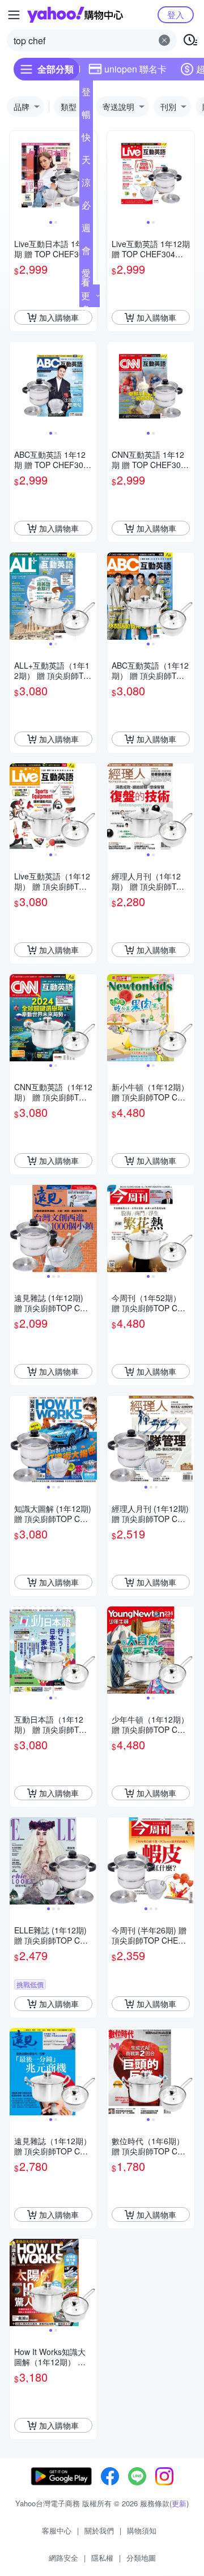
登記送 (86, 94)
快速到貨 (86, 139)
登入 (176, 14)
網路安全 (63, 2558)
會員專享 (86, 253)
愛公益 (86, 275)
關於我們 (99, 2530)
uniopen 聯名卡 (135, 69)
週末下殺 (86, 230)
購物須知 (142, 2530)
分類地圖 (141, 2558)
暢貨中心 (86, 117)
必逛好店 (86, 207)
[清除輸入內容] (164, 40)
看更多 (86, 296)
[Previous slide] (17, 175)
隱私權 (102, 2558)
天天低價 (86, 162)
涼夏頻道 (86, 185)
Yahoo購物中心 (75, 15)
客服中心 (57, 2530)
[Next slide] (187, 175)
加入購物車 (59, 317)
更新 (179, 2503)
